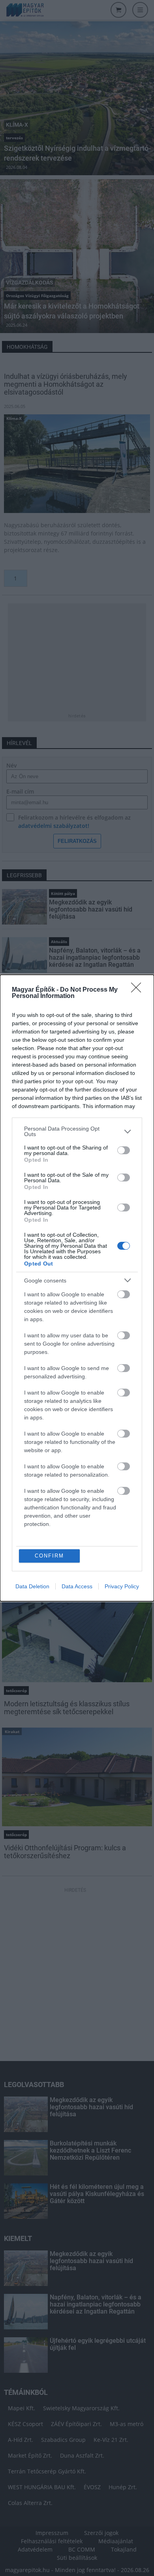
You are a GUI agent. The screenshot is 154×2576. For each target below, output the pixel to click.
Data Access (77, 1586)
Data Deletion (32, 1586)
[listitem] (77, 1131)
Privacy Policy (122, 1586)
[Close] (139, 990)
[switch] (124, 1150)
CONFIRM (49, 1556)
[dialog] (77, 1288)
